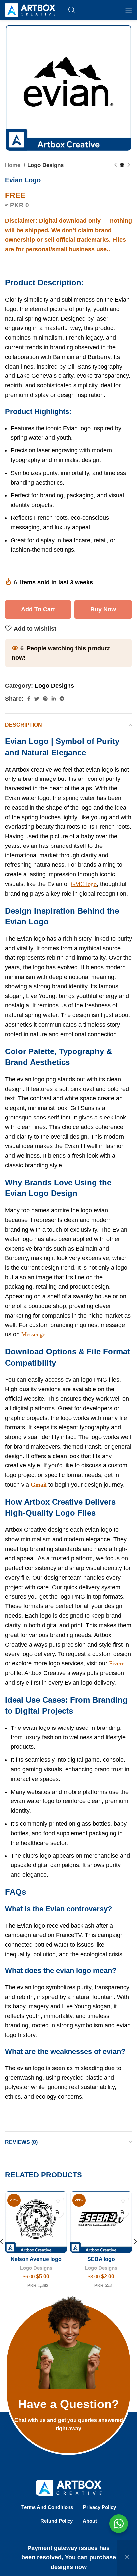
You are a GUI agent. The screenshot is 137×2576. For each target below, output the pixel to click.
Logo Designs (45, 165)
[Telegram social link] (62, 699)
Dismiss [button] (127, 2558)
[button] (58, 2212)
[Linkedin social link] (54, 699)
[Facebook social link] (29, 699)
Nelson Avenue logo (36, 2259)
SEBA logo (101, 2259)
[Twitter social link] (37, 699)
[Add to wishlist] (58, 2200)
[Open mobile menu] (129, 10)
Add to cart (38, 609)
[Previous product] (115, 165)
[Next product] (129, 165)
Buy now (103, 609)
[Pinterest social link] (45, 699)
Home (13, 165)
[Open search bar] (72, 10)
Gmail (39, 1485)
